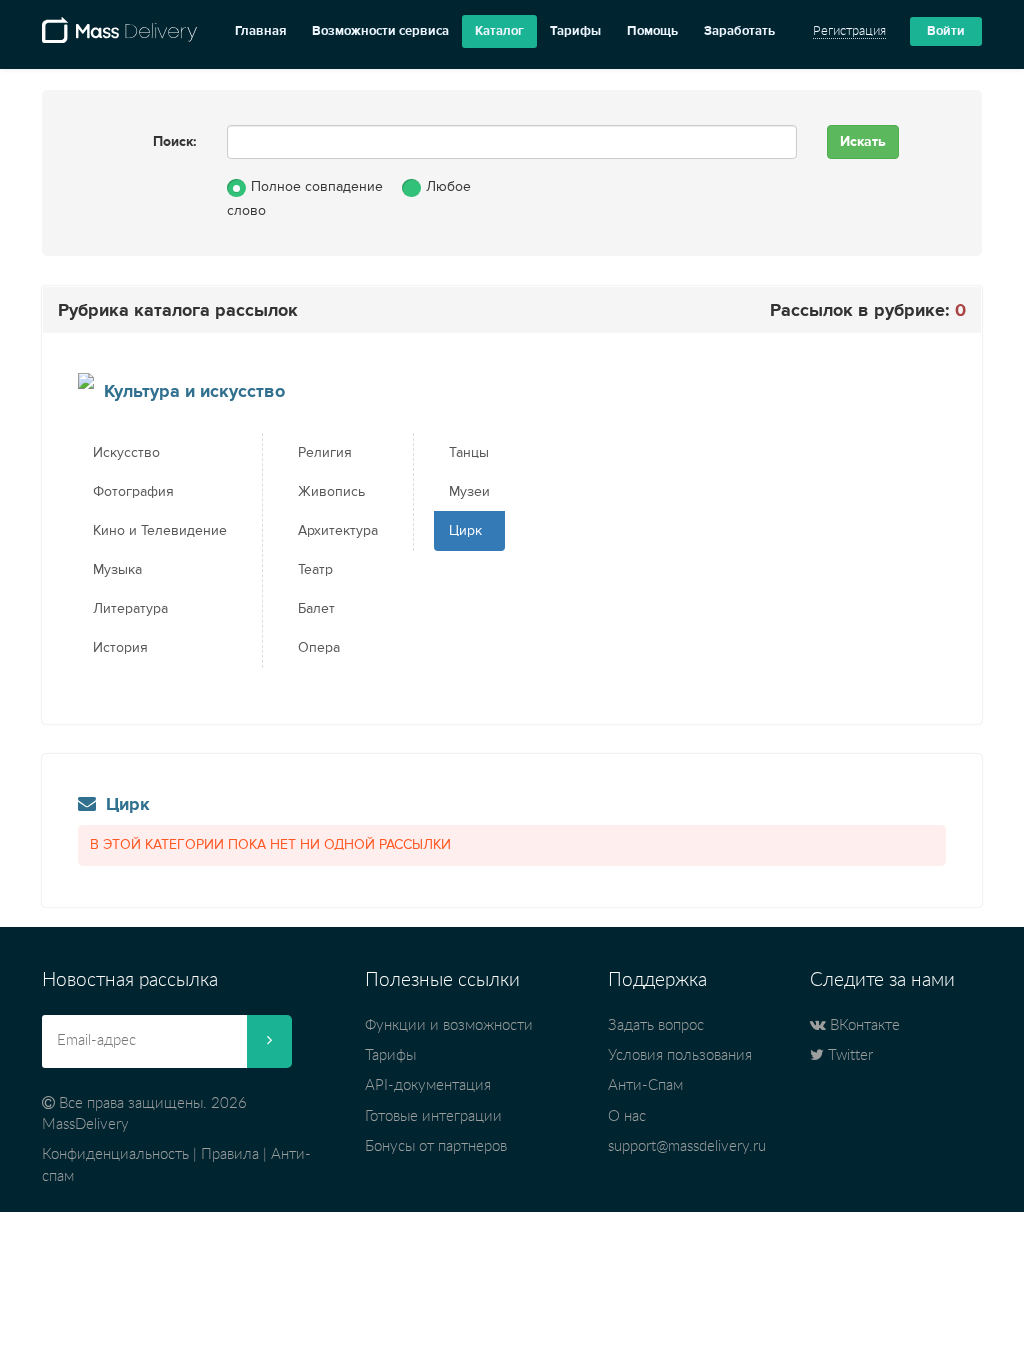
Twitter (848, 1055)
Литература (130, 609)
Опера (319, 648)
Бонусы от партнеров (436, 1146)
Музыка (117, 570)
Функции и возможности (449, 1025)
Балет (316, 609)
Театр (315, 570)
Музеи (469, 492)
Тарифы (575, 31)
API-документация (428, 1085)
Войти (946, 31)
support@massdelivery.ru (687, 1146)
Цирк (465, 531)
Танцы (469, 453)
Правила (230, 1154)
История (120, 648)
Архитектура (338, 531)
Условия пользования (680, 1055)
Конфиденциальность (115, 1154)
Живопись (331, 492)
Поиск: (175, 142)
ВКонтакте (863, 1025)
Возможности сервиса (380, 31)
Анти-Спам (645, 1085)
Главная (260, 31)
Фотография (133, 492)
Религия (325, 453)
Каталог (499, 31)
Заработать (739, 31)
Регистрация (849, 31)
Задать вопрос (656, 1025)
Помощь (652, 31)
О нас (627, 1116)
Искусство (126, 453)
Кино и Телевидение (160, 531)
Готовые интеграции (433, 1116)
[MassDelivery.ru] (119, 38)
